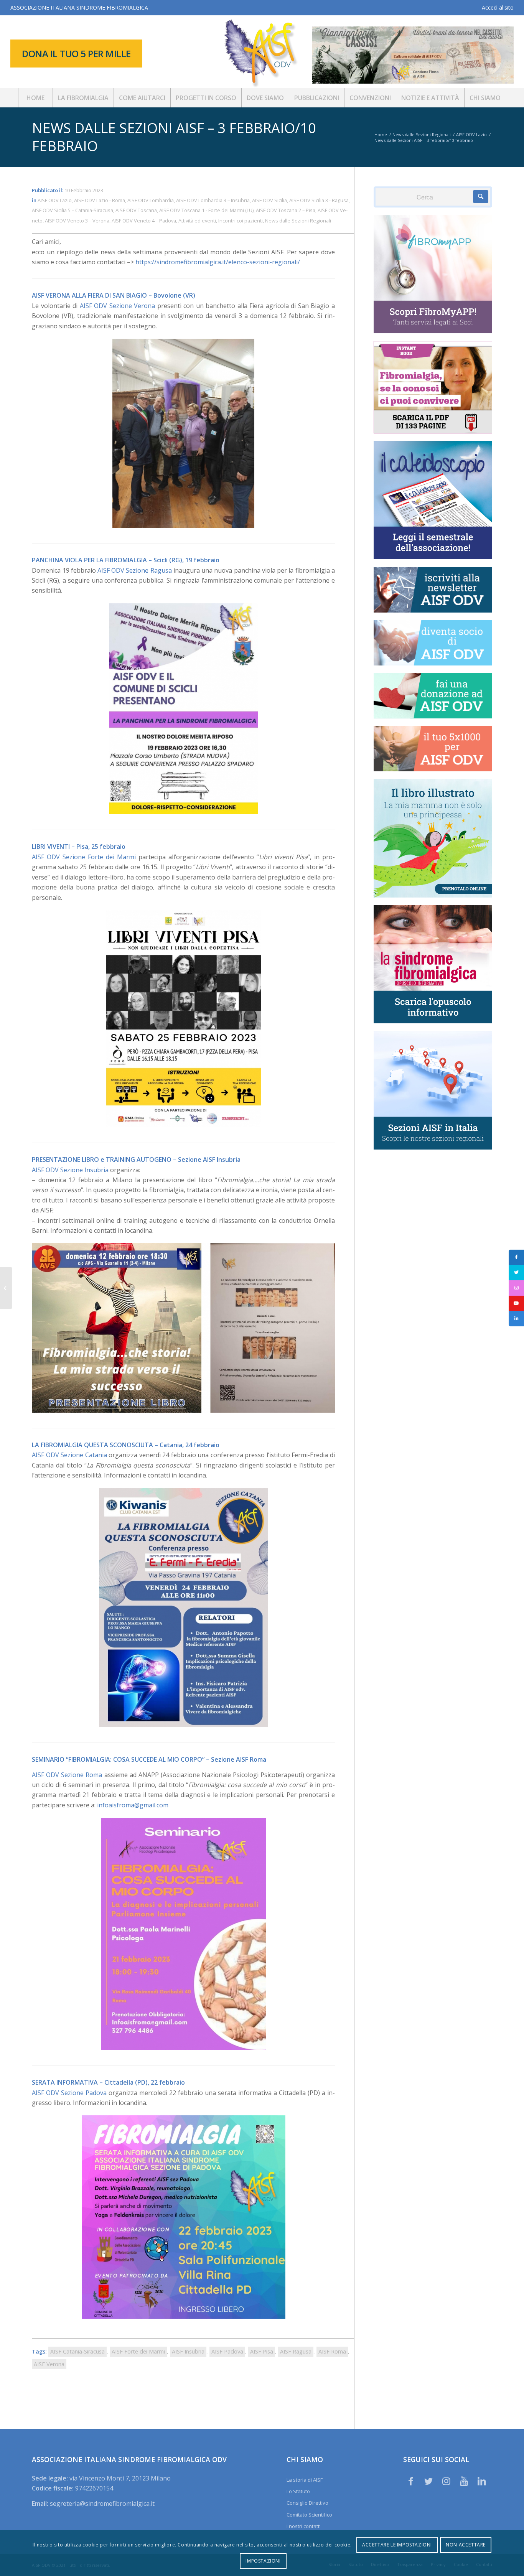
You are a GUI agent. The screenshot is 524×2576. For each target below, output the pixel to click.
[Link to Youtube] (464, 2481)
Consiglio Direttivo (307, 2503)
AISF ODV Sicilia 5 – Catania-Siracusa (73, 210)
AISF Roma (332, 2351)
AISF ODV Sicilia (269, 200)
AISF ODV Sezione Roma (67, 1775)
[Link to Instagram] (447, 2481)
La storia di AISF (305, 2480)
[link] (118, 306)
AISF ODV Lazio (55, 200)
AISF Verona (49, 2364)
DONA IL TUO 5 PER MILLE (76, 54)
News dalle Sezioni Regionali (298, 221)
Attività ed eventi (197, 221)
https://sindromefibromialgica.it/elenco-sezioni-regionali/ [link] (218, 262)
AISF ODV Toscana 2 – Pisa (286, 210)
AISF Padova (227, 2351)
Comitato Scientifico (309, 2515)
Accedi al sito (498, 7)
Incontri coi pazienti (241, 221)
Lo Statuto (298, 2491)
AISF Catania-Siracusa (77, 2351)
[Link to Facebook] (411, 2481)
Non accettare (466, 2545)
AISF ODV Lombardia (151, 200)
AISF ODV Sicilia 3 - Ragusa (319, 200)
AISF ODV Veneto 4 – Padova (144, 221)
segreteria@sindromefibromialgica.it (102, 2504)
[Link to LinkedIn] (482, 2481)
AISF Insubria (188, 2351)
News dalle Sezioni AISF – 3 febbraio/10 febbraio (174, 137)
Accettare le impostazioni (397, 2545)
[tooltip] (516, 1257)
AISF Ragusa (296, 2351)
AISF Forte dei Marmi (138, 2351)
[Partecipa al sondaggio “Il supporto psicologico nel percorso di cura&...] (6, 1288)
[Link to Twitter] (428, 2481)
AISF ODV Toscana (136, 210)
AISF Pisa (262, 2351)
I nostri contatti (304, 2526)
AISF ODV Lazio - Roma (100, 200)
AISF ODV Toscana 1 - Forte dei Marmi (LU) (206, 210)
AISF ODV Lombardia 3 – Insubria (213, 200)
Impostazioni (263, 2561)
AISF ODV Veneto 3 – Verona (77, 221)
